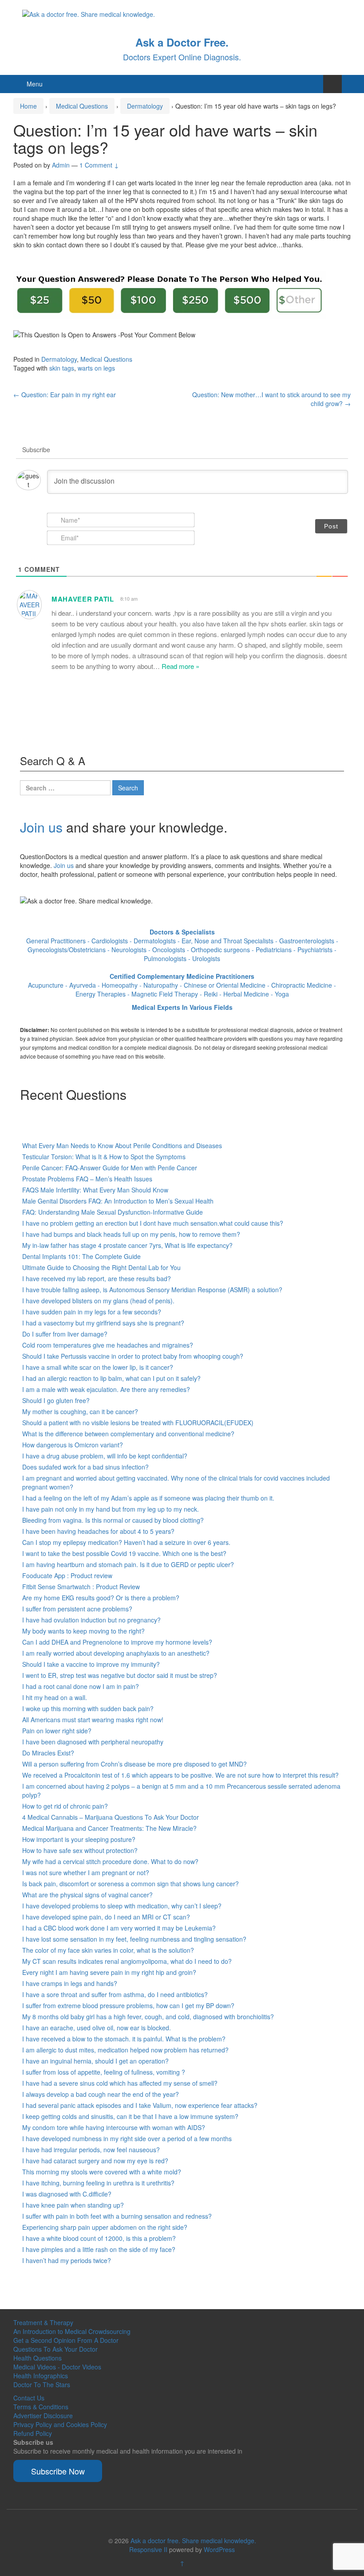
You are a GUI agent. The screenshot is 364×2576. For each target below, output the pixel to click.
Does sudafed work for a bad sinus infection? (85, 1467)
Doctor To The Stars (42, 2384)
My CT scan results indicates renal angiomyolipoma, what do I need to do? (127, 1961)
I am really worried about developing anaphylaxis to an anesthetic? (116, 1653)
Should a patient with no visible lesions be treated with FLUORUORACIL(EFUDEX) (138, 1423)
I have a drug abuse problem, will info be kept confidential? (105, 1456)
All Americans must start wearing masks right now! (93, 1720)
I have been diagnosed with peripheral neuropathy (93, 1742)
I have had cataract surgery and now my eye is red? (95, 2161)
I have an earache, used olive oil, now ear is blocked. (97, 2028)
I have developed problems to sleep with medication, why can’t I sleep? (122, 1906)
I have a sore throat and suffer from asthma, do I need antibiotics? (115, 1994)
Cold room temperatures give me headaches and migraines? (108, 1345)
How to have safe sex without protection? (80, 1850)
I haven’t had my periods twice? (67, 2260)
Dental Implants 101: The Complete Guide (81, 1256)
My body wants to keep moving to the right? (83, 1631)
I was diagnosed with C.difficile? (67, 2194)
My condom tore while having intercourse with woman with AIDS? (114, 2127)
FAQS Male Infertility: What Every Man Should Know (95, 1190)
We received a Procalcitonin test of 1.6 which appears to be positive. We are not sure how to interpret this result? (180, 1775)
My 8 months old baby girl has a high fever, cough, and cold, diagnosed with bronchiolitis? (148, 2017)
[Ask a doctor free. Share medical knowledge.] (89, 13)
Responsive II (148, 2549)
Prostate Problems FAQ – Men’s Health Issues (87, 1179)
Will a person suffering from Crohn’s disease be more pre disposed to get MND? (135, 1764)
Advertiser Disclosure (43, 2416)
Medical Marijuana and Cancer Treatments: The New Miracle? (109, 1828)
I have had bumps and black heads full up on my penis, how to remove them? (131, 1234)
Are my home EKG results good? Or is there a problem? (101, 1598)
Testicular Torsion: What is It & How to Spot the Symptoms (104, 1157)
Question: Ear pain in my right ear (65, 395)
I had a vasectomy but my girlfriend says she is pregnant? (103, 1323)
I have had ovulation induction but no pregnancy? (91, 1620)
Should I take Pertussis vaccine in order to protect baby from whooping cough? (133, 1356)
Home (28, 106)
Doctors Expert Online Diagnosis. (182, 57)
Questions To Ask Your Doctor (55, 2349)
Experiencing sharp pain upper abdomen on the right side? (105, 2227)
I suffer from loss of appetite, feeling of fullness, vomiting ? (104, 2072)
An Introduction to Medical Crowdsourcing (72, 2331)
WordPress (219, 2549)
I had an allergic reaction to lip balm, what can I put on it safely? (111, 1378)
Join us (41, 827)
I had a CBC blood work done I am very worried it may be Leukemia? (119, 1928)
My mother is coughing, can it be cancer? (80, 1411)
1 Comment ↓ (99, 165)
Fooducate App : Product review (67, 1575)
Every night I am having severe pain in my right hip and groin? (109, 1972)
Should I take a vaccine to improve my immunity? (91, 1664)
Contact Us (29, 2398)
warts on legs (96, 368)
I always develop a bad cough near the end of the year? (101, 2094)
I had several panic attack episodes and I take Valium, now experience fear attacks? (140, 2105)
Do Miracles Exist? (48, 1753)
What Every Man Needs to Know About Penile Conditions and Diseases (122, 1145)
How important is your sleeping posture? (79, 1839)
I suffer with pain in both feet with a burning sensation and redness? (117, 2216)
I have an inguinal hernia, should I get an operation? (95, 2061)
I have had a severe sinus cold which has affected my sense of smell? (120, 2083)
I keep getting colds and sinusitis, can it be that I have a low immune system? (130, 2116)
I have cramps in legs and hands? (70, 1983)
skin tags (62, 368)
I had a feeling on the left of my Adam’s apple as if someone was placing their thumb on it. (148, 1498)
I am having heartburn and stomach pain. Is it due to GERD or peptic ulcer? (128, 1564)
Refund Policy (33, 2433)
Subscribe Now (58, 2471)
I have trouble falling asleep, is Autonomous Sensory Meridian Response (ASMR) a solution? (152, 1290)
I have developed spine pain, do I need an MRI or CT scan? (106, 1917)
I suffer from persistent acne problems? (77, 1609)
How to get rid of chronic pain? (65, 1806)
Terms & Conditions (41, 2407)
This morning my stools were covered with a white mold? (102, 2172)
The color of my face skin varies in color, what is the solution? (108, 1950)
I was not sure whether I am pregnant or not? (86, 1872)
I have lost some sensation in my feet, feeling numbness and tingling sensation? (134, 1939)
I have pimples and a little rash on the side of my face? (99, 2249)
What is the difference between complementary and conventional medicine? (128, 1434)
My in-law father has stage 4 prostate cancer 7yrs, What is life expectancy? (127, 1245)
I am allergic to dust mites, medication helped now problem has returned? (125, 2050)
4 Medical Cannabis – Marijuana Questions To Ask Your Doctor (111, 1817)
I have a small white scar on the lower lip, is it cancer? (98, 1367)
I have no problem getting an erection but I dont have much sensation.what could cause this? (153, 1223)
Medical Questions (82, 106)
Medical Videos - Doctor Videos (57, 2367)
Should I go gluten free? (56, 1400)
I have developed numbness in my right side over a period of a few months (127, 2138)
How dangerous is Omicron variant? (73, 1445)
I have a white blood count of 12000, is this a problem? (99, 2238)
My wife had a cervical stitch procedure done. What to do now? (110, 1861)
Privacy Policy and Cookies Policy (60, 2424)
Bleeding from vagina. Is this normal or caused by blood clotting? (113, 1520)
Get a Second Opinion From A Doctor (66, 2340)
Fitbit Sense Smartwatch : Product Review (81, 1587)
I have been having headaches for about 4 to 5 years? (98, 1531)
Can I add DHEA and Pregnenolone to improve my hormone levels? (117, 1642)
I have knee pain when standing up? (73, 2205)
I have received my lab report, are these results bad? (97, 1278)
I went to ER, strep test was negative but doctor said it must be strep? (120, 1675)
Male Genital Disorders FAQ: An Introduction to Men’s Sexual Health (118, 1201)
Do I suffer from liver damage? (65, 1334)
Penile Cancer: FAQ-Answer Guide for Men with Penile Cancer (110, 1168)
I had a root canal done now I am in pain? (81, 1686)
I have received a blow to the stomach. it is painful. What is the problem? (124, 2039)
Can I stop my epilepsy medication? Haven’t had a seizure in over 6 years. (126, 1542)
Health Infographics (41, 2376)
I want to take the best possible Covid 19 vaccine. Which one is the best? (124, 1553)
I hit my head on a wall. (55, 1697)
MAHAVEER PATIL (83, 599)
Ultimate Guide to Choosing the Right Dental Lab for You (101, 1267)
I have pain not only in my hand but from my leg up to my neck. (111, 1509)
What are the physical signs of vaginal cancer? (87, 1895)
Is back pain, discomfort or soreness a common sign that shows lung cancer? (131, 1884)
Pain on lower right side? (57, 1731)
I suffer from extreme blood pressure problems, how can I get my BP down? (128, 2005)
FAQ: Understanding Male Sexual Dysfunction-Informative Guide (113, 1212)
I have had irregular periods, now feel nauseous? (91, 2150)
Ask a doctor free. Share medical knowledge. (193, 2541)
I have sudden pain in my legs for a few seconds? (92, 1312)
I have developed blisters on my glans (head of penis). (98, 1301)
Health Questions (38, 2358)
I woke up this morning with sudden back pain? (88, 1708)
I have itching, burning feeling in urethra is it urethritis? (98, 2183)
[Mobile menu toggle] (332, 84)
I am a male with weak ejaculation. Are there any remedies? (106, 1389)
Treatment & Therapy (43, 2322)
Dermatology (145, 106)
